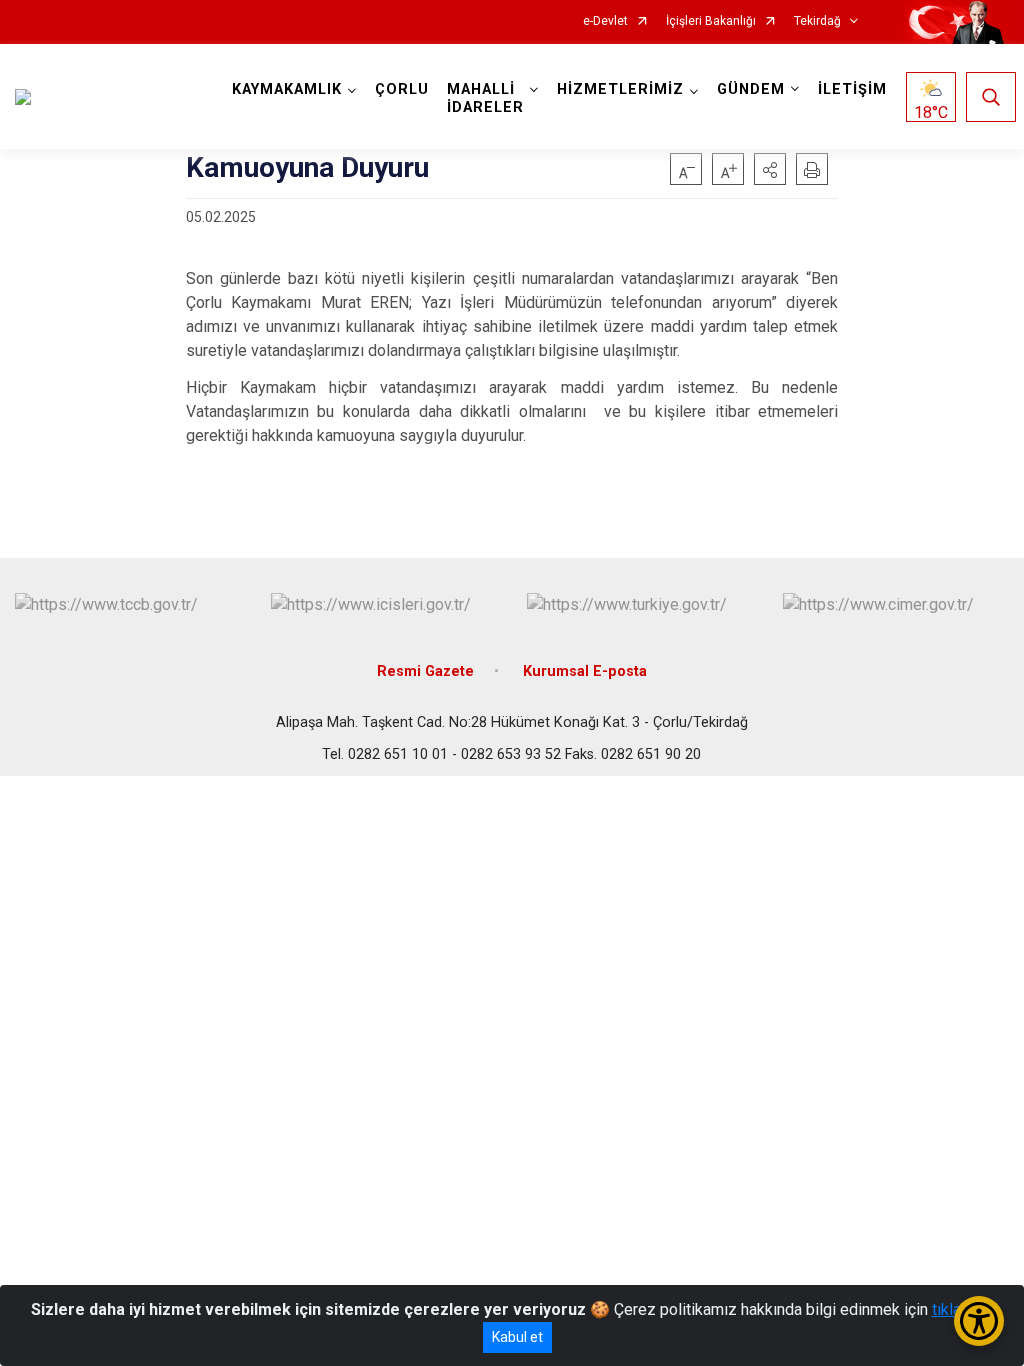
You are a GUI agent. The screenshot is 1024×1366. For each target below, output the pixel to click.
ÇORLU (402, 89)
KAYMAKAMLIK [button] (287, 89)
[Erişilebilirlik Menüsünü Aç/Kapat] (979, 1321)
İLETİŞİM (852, 89)
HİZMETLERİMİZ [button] (620, 89)
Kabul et (517, 1337)
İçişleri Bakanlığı (711, 21)
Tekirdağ (817, 21)
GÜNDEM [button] (751, 89)
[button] (770, 169)
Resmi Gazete (425, 671)
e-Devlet (605, 21)
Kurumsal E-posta (585, 671)
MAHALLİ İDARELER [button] (485, 98)
